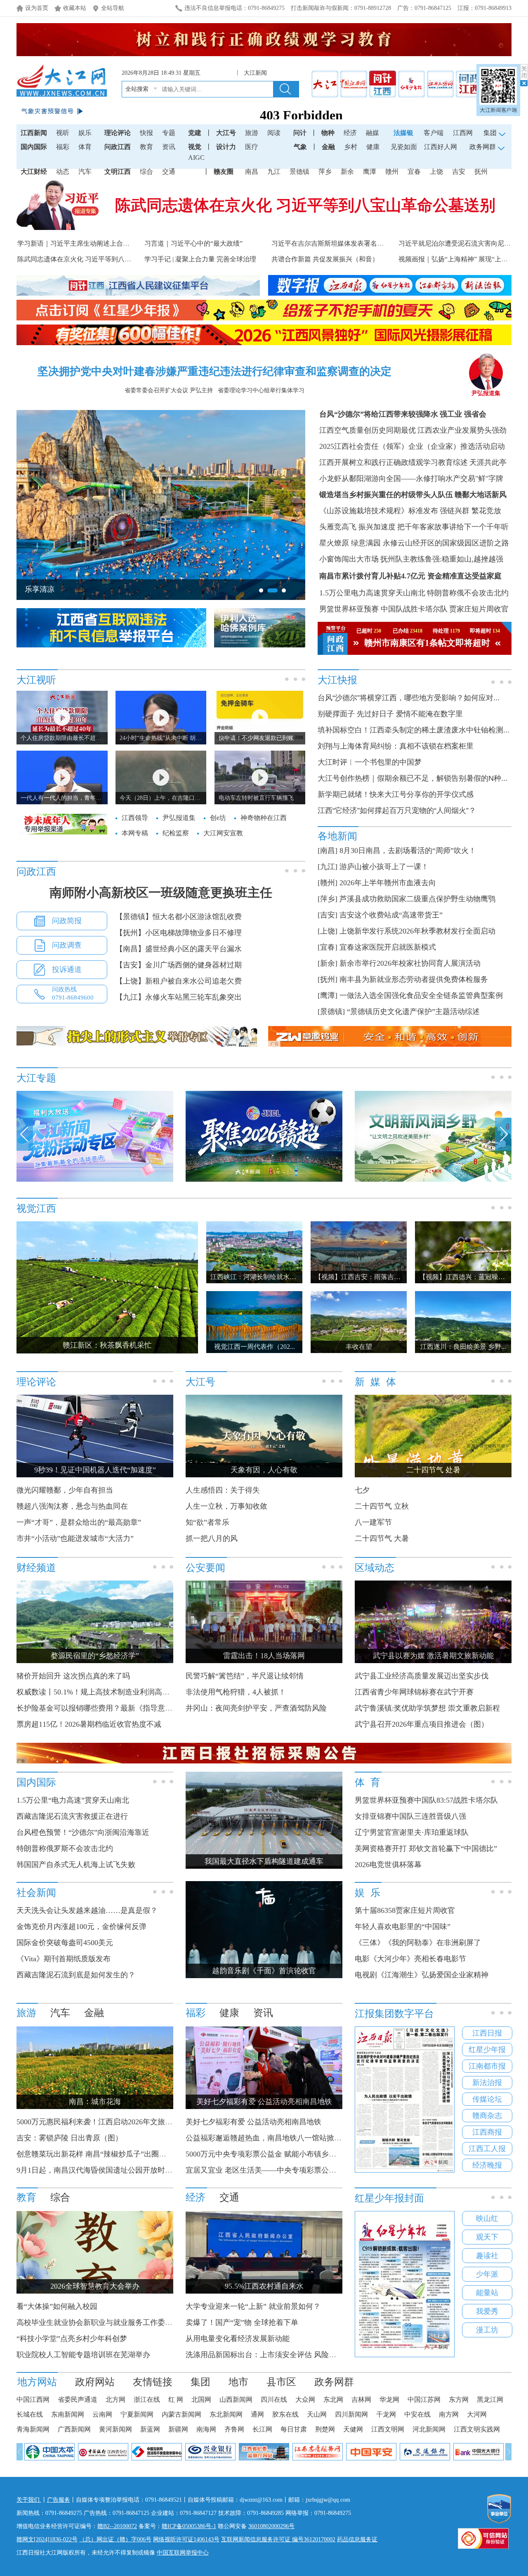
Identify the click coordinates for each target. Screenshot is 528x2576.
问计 (300, 133)
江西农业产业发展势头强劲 (462, 430)
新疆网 (178, 2429)
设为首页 (37, 8)
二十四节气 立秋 (382, 1506)
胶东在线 (285, 2414)
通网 (257, 2414)
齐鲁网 (234, 2429)
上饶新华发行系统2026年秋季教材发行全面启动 (417, 931)
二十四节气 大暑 (382, 1538)
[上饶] (328, 931)
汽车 (85, 172)
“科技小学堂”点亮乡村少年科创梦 (72, 2339)
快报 (146, 133)
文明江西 (118, 172)
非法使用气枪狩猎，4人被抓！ (236, 1692)
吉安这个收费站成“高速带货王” (391, 915)
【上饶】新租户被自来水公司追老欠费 (179, 981)
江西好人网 (441, 147)
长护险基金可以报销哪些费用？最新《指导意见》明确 (106, 1708)
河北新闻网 (429, 2429)
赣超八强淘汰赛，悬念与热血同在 (72, 1506)
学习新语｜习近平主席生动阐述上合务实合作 (83, 243)
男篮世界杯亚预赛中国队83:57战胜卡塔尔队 (426, 1800)
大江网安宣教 (223, 833)
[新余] (328, 963)
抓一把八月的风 (212, 1538)
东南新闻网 (68, 2414)
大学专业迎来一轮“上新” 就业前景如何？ (253, 2306)
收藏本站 (75, 8)
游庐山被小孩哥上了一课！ (384, 867)
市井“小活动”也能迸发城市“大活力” (75, 1538)
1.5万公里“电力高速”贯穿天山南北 (73, 1800)
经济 (350, 133)
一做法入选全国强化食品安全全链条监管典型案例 (421, 995)
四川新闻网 (351, 2414)
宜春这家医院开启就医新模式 (388, 947)
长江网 (262, 2429)
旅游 (252, 133)
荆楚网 (325, 2429)
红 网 (176, 2399)
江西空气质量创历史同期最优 (368, 430)
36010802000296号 (271, 2526)
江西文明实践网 (477, 2429)
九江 (274, 172)
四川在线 (274, 2399)
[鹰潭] (328, 995)
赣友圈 (224, 172)
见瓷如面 (404, 147)
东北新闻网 (226, 2414)
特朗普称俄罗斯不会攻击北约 (65, 1848)
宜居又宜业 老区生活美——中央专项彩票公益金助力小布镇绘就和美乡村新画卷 (317, 2170)
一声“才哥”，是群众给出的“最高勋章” (79, 1522)
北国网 (201, 2399)
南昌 (252, 172)
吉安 (459, 172)
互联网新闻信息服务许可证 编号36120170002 (278, 2539)
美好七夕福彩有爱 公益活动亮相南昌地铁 (253, 2122)
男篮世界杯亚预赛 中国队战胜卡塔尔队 (383, 609)
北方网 (115, 2399)
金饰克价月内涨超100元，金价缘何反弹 (81, 1927)
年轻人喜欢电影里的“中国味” (403, 1927)
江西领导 (135, 818)
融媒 (372, 133)
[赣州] (328, 883)
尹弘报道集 (486, 393)
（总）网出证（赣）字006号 (115, 2539)
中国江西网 (33, 2399)
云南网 (102, 2414)
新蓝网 (150, 2429)
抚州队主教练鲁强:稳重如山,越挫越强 (442, 559)
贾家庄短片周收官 (479, 609)
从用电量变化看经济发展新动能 (238, 2339)
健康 (373, 147)
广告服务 (59, 2500)
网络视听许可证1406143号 (186, 2539)
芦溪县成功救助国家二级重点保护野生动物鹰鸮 (417, 899)
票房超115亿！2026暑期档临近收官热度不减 (89, 1724)
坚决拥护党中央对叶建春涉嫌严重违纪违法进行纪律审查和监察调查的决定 (214, 371)
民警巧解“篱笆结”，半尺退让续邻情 (245, 1676)
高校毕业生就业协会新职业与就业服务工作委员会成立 (106, 2322)
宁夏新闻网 (137, 2414)
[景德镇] (331, 1012)
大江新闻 (255, 73)
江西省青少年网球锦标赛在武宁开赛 (414, 1692)
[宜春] (328, 947)
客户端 (434, 133)
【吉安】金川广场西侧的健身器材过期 (179, 965)
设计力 (226, 147)
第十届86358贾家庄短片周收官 (405, 1910)
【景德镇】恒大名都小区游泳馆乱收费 (179, 917)
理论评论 (118, 133)
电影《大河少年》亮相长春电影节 (410, 1959)
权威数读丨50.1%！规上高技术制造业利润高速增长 (100, 1692)
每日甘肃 (294, 2429)
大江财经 (34, 172)
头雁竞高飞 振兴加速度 (357, 527)
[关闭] (524, 75)
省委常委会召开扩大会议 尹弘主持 (169, 390)
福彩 (63, 147)
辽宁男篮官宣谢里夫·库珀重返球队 (412, 1832)
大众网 (305, 2399)
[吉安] (328, 915)
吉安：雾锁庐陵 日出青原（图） (70, 2138)
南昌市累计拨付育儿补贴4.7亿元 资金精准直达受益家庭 (410, 576)
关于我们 (29, 2500)
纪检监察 (176, 833)
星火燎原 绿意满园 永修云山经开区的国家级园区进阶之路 (414, 543)
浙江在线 (147, 2399)
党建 (195, 133)
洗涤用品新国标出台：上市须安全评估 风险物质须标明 (276, 2355)
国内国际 (34, 147)
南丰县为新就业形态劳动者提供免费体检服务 (414, 979)
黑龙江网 (490, 2399)
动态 (63, 172)
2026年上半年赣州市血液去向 (388, 883)
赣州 (392, 172)
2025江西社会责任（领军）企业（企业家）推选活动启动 (412, 446)
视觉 (195, 147)
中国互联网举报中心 (183, 2553)
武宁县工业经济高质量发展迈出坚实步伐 (422, 1676)
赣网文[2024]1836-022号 (47, 2539)
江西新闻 (34, 133)
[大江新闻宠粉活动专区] (95, 1180)
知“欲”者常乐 (207, 1522)
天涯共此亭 (488, 462)
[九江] (328, 867)
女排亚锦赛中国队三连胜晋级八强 (410, 1816)
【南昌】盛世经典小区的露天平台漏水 (179, 949)
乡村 (351, 147)
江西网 (463, 133)
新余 (347, 172)
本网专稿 (135, 833)
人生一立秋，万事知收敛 (226, 1506)
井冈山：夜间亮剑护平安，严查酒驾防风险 (256, 1708)
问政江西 (118, 147)
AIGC (196, 158)
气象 (300, 147)
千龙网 (386, 2414)
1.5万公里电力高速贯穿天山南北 (372, 593)
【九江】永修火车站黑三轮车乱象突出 (179, 997)
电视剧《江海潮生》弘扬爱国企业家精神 (422, 1975)
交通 (169, 172)
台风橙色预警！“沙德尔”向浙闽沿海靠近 (83, 1832)
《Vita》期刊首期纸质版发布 (64, 1959)
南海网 (206, 2429)
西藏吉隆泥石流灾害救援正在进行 (72, 1816)
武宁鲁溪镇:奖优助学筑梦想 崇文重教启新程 (427, 1708)
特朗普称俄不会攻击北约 (468, 593)
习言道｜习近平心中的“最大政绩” (193, 243)
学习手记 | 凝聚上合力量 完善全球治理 (200, 259)
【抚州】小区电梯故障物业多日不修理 (179, 933)
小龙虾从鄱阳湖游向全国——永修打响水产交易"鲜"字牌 (411, 479)
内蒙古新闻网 (181, 2414)
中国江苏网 (424, 2399)
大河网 (477, 2414)
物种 (328, 133)
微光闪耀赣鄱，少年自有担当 (65, 1490)
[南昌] (328, 851)
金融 (328, 147)
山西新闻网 (236, 2399)
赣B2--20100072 (117, 2526)
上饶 (436, 172)
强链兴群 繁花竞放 (470, 511)
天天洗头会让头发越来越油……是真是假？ (87, 1910)
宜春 (414, 172)
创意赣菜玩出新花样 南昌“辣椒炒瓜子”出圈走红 (95, 2154)
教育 (146, 147)
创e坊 (218, 818)
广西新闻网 (74, 2429)
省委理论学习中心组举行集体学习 (261, 390)
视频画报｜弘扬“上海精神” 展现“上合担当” (461, 259)
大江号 (226, 133)
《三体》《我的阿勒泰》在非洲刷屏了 (418, 1943)
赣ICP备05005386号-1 (189, 2526)
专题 (169, 133)
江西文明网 (388, 2429)
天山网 (317, 2414)
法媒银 (403, 133)
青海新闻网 (33, 2429)
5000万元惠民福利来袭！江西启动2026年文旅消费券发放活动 (117, 2122)
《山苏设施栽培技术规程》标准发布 (379, 511)
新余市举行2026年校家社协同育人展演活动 (410, 963)
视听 (63, 133)
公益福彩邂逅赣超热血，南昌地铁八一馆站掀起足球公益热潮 (286, 2138)
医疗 (252, 147)
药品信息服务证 (357, 2539)
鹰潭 (370, 172)
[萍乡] (328, 899)
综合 (146, 172)
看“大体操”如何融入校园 (57, 2306)
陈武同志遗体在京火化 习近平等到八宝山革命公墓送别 (305, 205)
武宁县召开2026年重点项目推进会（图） (422, 1724)
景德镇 (299, 172)
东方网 (459, 2399)
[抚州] (328, 979)
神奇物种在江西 (264, 818)
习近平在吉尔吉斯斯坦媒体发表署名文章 (331, 243)
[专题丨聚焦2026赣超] (264, 1180)
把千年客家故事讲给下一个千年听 (453, 527)
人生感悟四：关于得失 (223, 1490)
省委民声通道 (78, 2399)
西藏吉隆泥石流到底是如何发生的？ (76, 1975)
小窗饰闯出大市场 (349, 559)
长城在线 (30, 2414)
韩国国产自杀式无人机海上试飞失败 (76, 1865)
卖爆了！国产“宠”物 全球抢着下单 (242, 2322)
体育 (85, 147)
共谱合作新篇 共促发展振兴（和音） (325, 259)
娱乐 (85, 133)
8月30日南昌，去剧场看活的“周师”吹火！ (408, 851)
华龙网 (389, 2399)
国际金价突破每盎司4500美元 (65, 1943)
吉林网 (361, 2399)
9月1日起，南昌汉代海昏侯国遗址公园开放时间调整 (102, 2170)
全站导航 (113, 8)
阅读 (274, 133)
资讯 (169, 147)
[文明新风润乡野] (433, 1180)
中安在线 (417, 2414)
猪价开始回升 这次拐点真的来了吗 (73, 1676)
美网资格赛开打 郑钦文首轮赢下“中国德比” (426, 1848)
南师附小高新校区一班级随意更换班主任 (161, 892)
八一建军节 (373, 1522)
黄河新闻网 (115, 2429)
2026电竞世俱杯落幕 (388, 1865)
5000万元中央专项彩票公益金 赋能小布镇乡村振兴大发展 (279, 2154)
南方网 (449, 2414)
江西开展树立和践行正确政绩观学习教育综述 (394, 462)
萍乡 (325, 172)
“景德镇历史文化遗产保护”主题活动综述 (413, 1012)
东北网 (333, 2399)
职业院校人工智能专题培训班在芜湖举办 (83, 2355)
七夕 (362, 1490)
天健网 (353, 2429)
